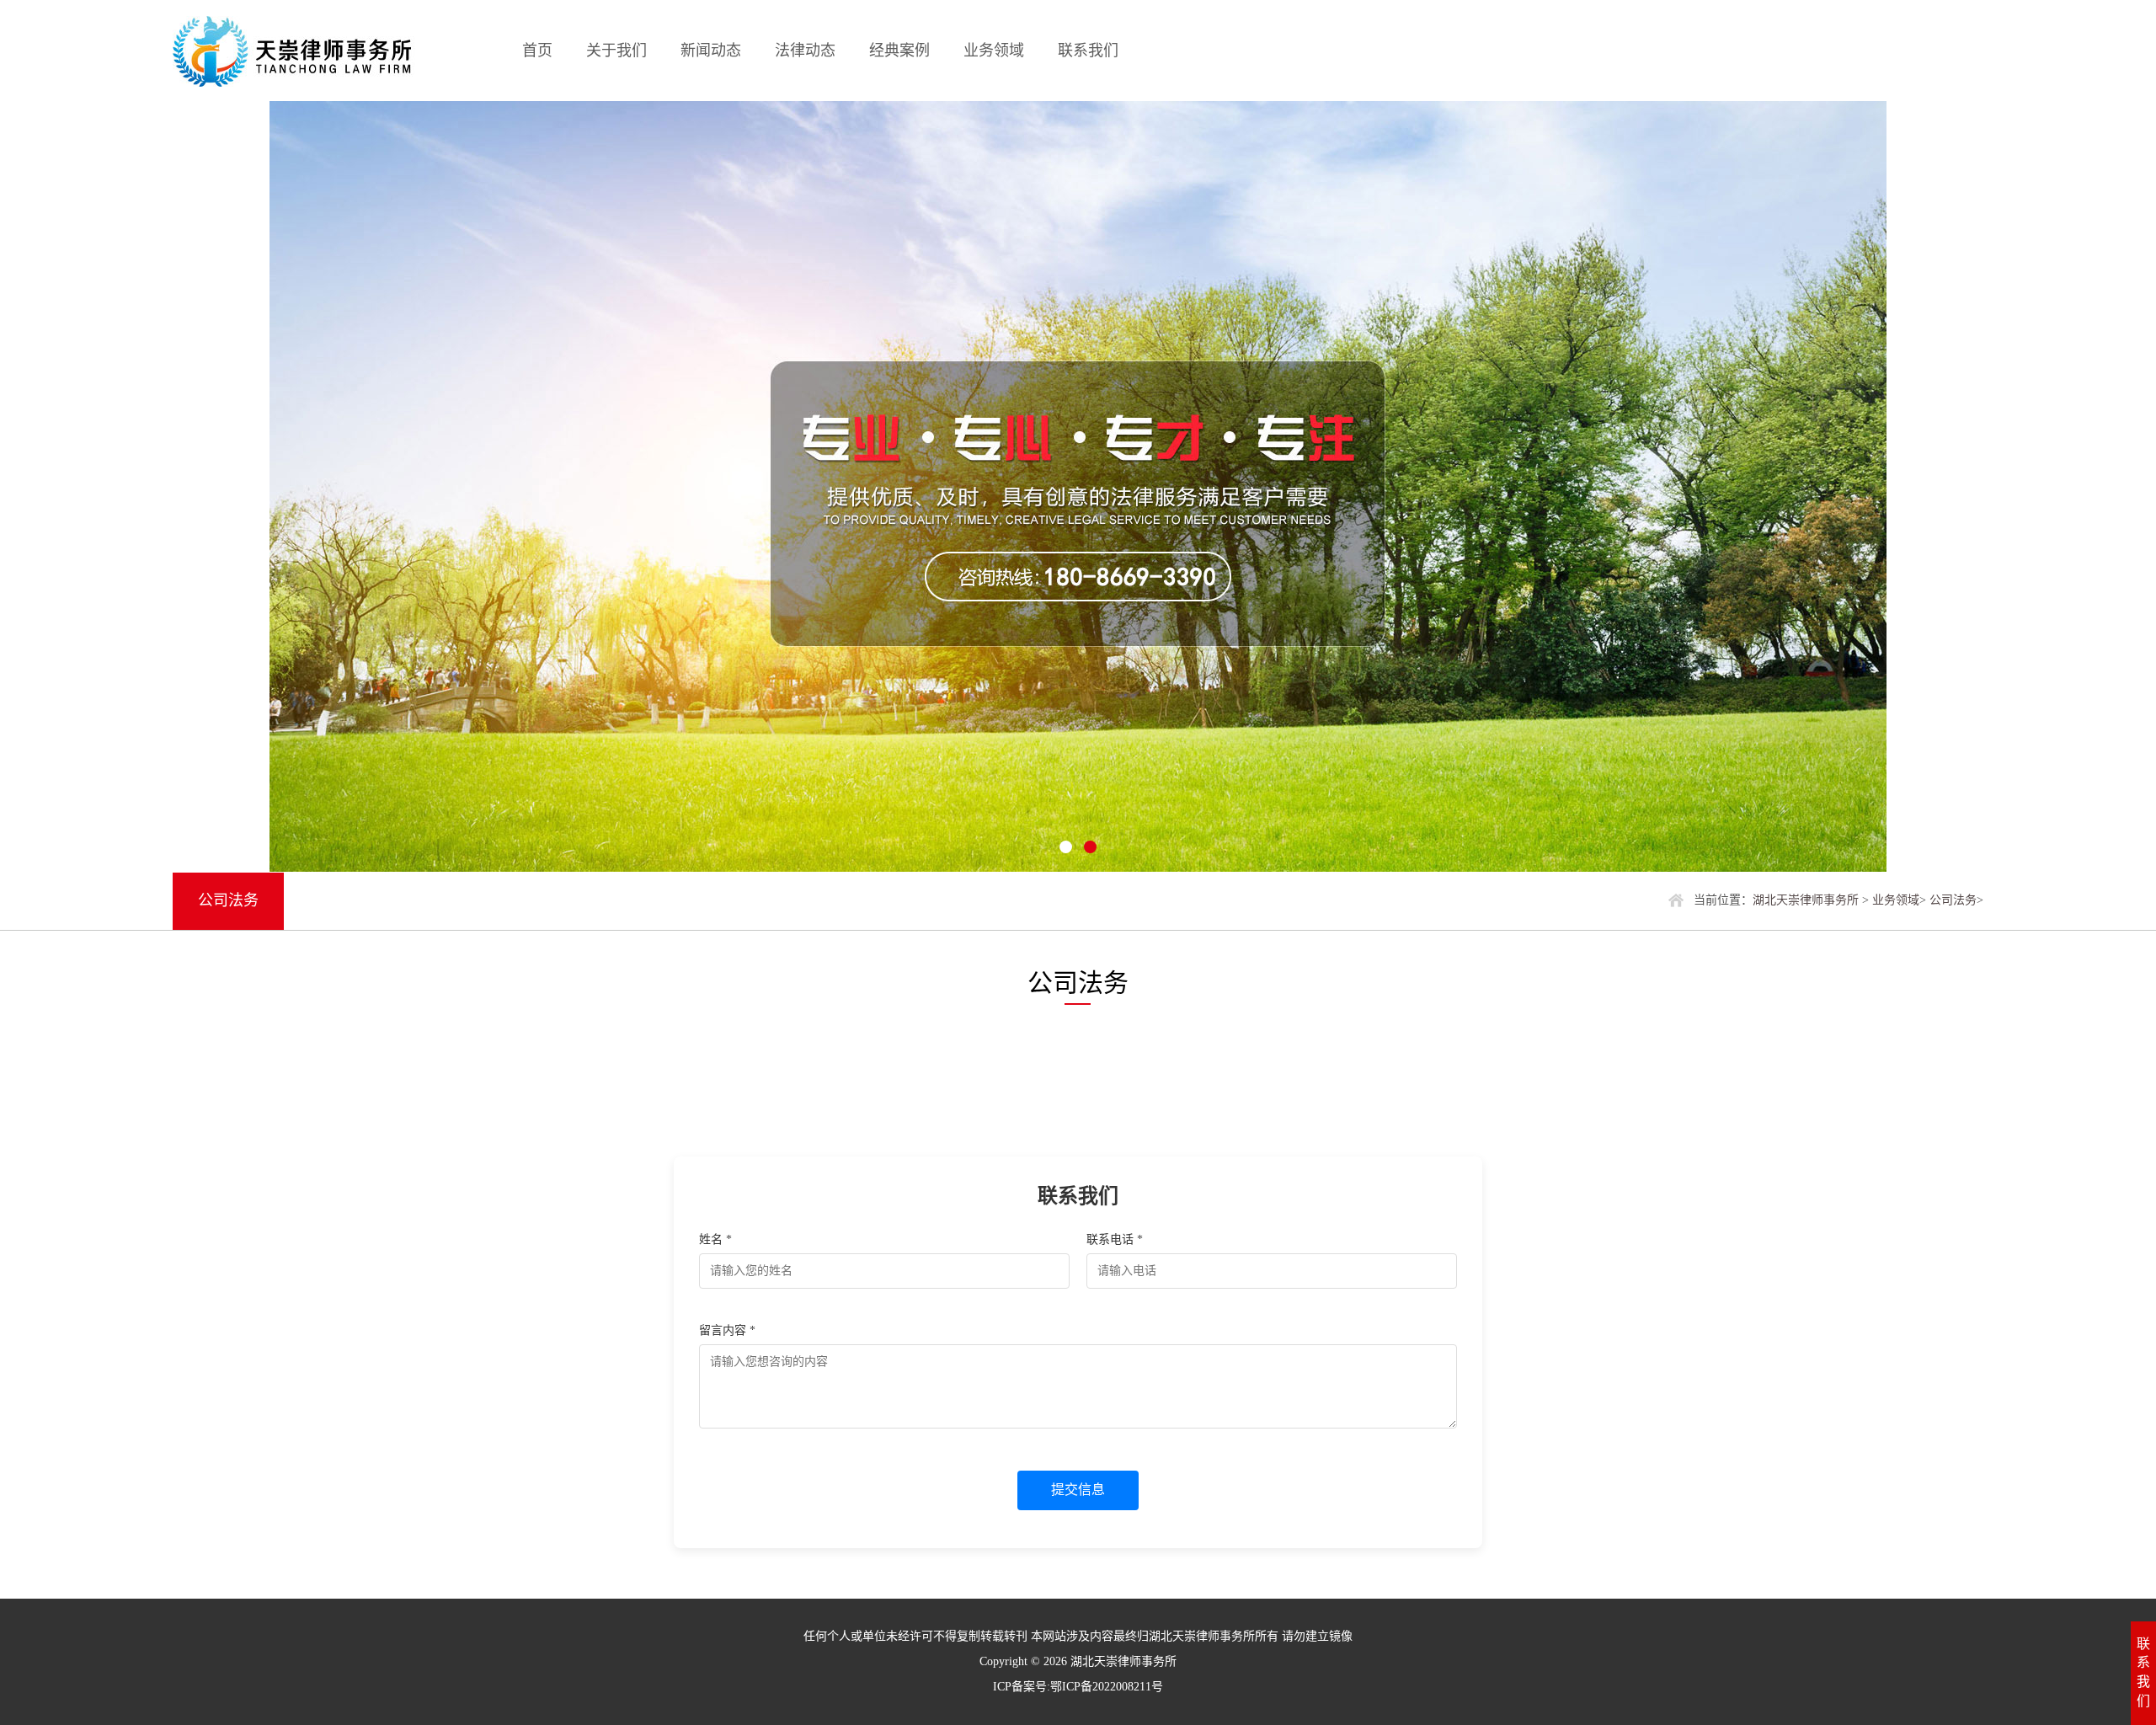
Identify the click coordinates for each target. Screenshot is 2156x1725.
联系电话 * (1115, 1239)
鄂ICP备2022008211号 (1107, 1687)
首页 (537, 51)
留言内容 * (727, 1330)
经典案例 (899, 51)
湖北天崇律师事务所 (1806, 900)
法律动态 (805, 51)
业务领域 (994, 51)
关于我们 (616, 51)
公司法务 (1953, 900)
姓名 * (715, 1239)
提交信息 (1078, 1490)
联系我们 (1088, 51)
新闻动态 (711, 51)
